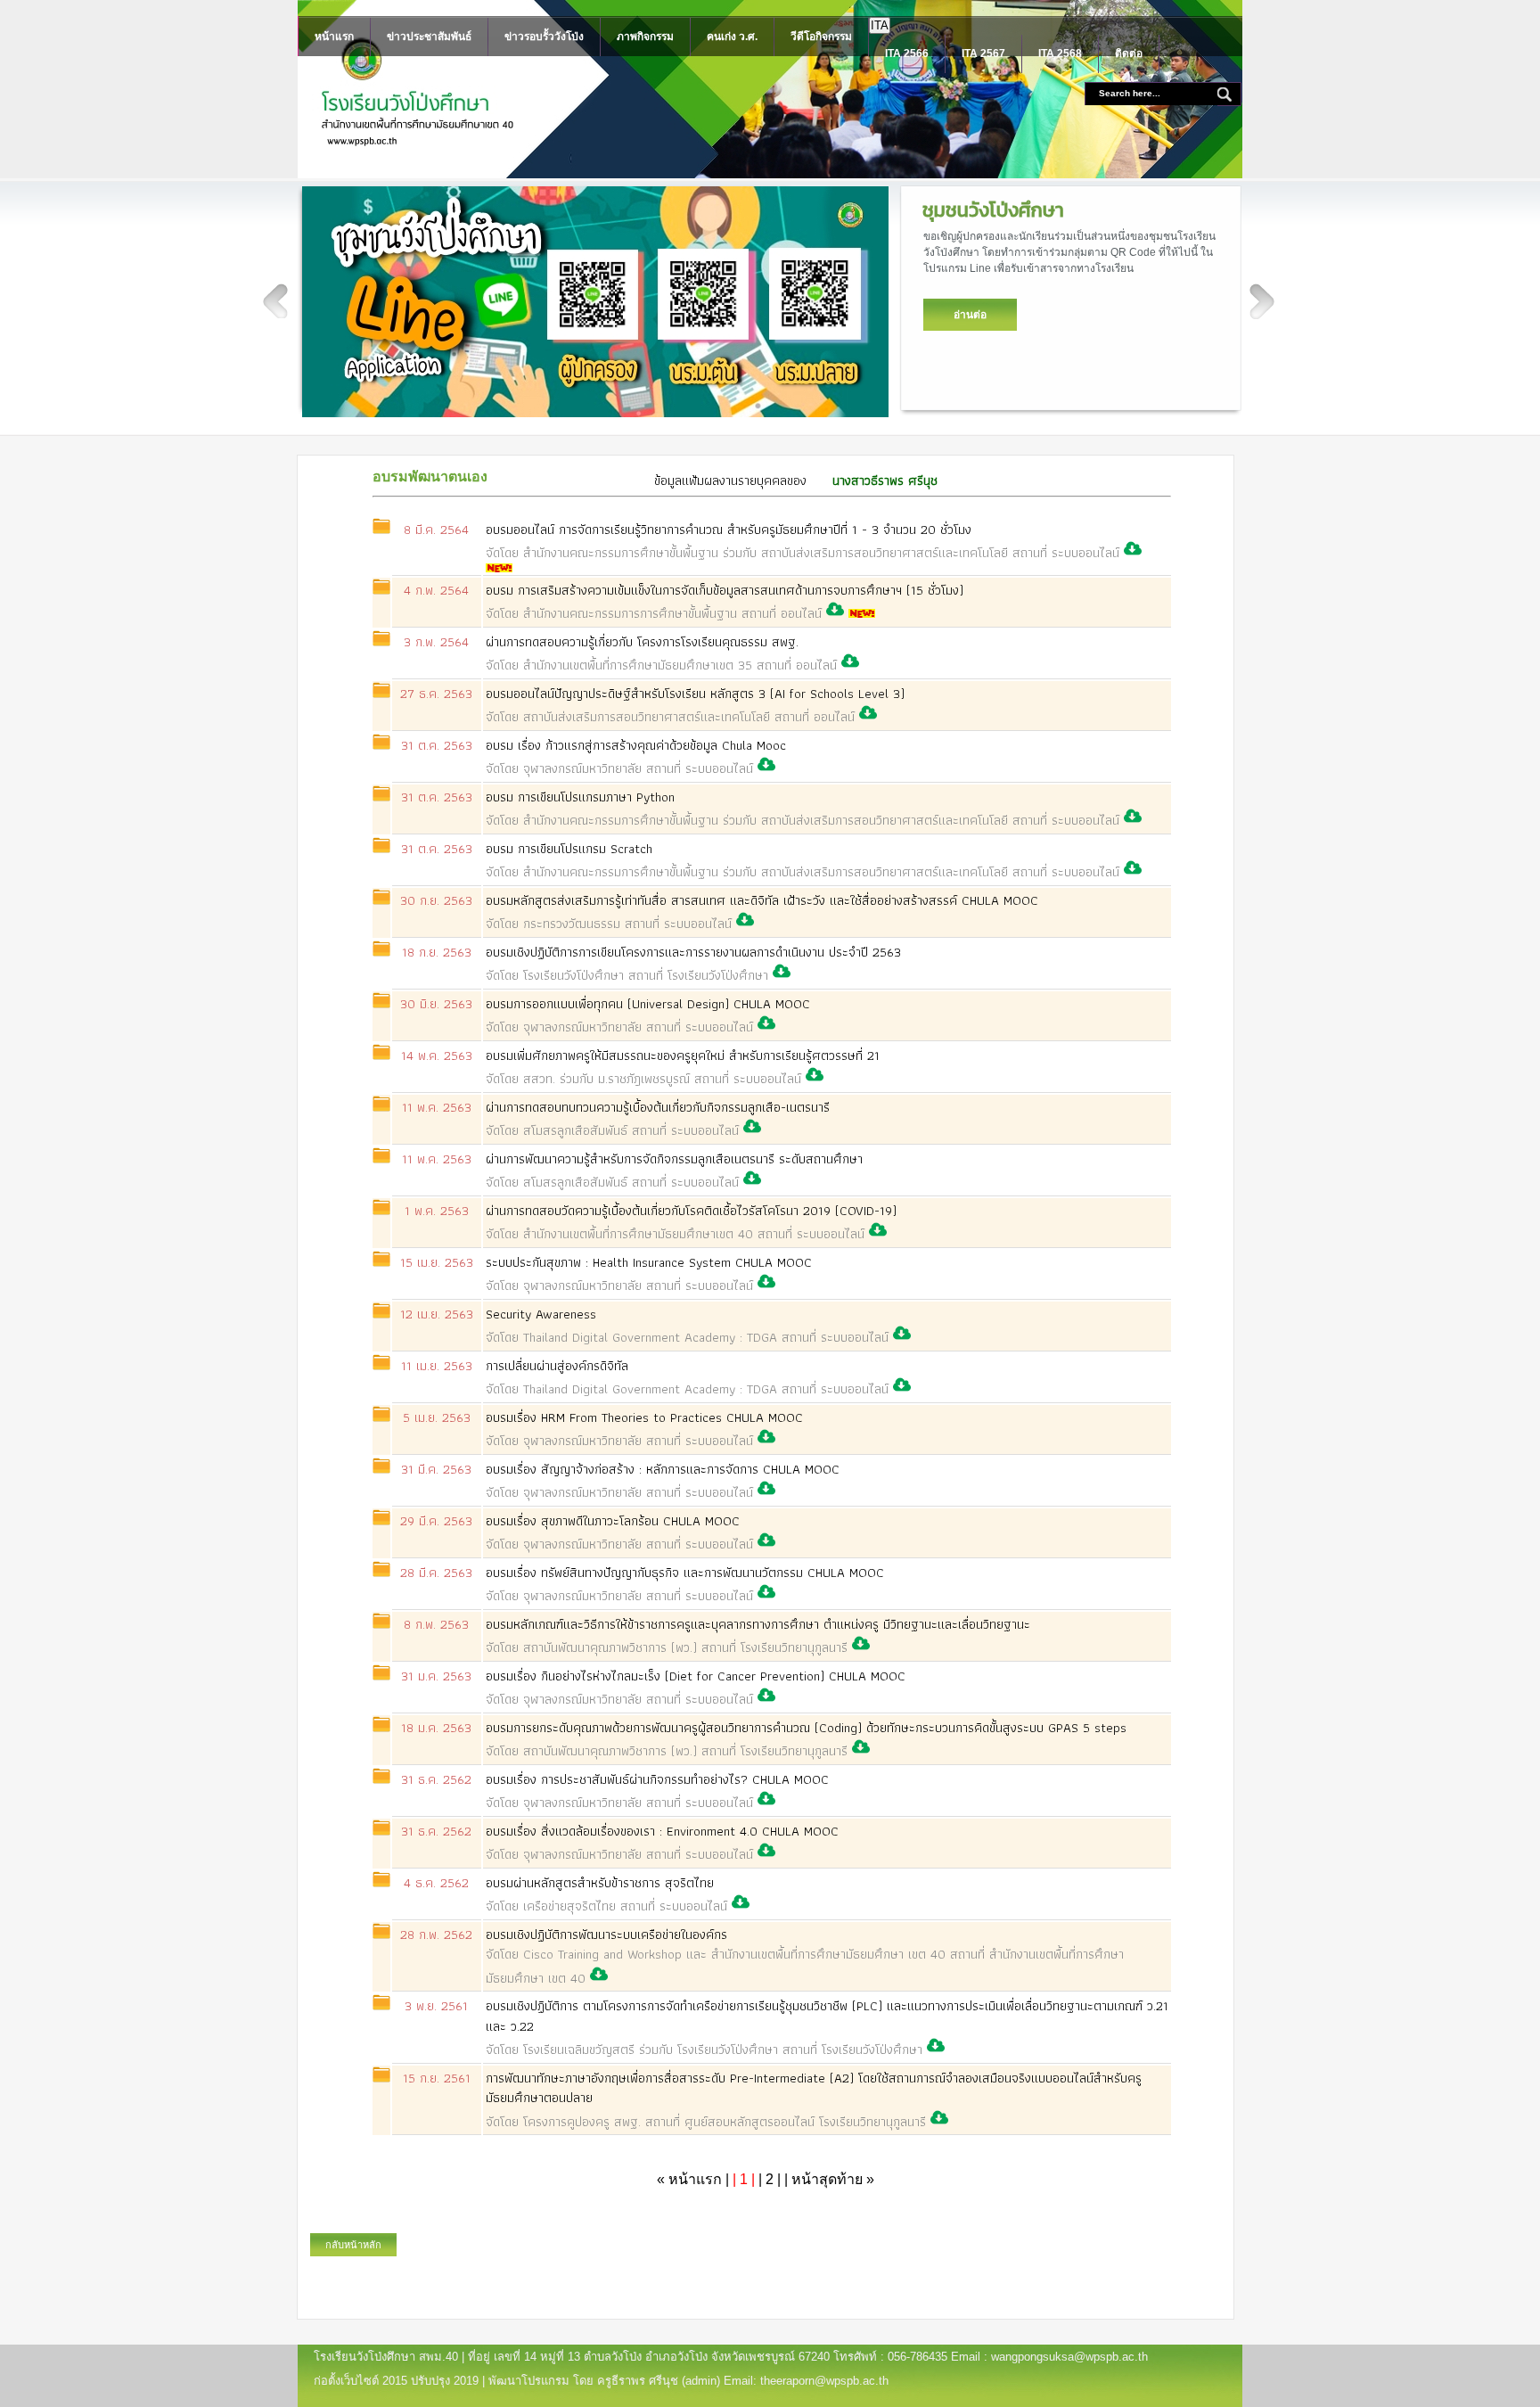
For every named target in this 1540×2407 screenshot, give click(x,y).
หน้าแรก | (695, 2179)
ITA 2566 (907, 53)
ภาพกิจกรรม (645, 37)
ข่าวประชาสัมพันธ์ (429, 37)
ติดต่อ (1129, 53)
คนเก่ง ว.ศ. (732, 37)
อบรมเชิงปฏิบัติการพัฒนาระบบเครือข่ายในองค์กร (805, 1956)
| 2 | (770, 2179)
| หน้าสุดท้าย (829, 2179)
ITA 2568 (1060, 53)
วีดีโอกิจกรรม (821, 37)
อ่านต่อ (970, 315)
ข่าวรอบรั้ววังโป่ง (544, 37)
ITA (880, 25)
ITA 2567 (983, 53)
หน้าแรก (334, 37)
